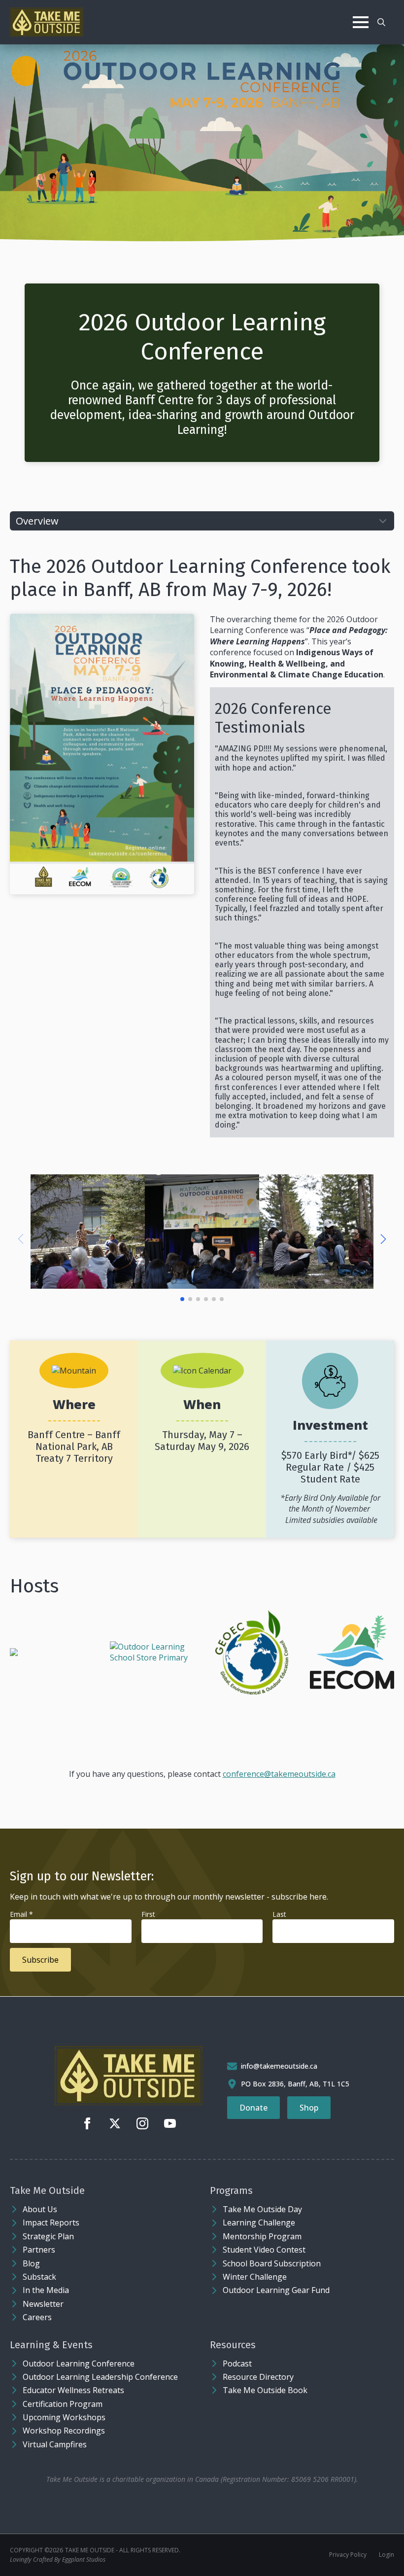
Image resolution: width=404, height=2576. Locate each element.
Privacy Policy (348, 2555)
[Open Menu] (361, 22)
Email (21, 1915)
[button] (383, 1239)
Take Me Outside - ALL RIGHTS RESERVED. (123, 2550)
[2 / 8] (202, 1232)
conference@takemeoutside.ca (279, 1774)
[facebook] (87, 2123)
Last (279, 1915)
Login (387, 2555)
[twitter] (115, 2123)
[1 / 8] (88, 1232)
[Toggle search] (381, 22)
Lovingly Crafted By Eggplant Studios (58, 2559)
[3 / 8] (316, 1232)
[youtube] (170, 2123)
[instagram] (142, 2123)
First (148, 1915)
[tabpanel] (202, 1155)
